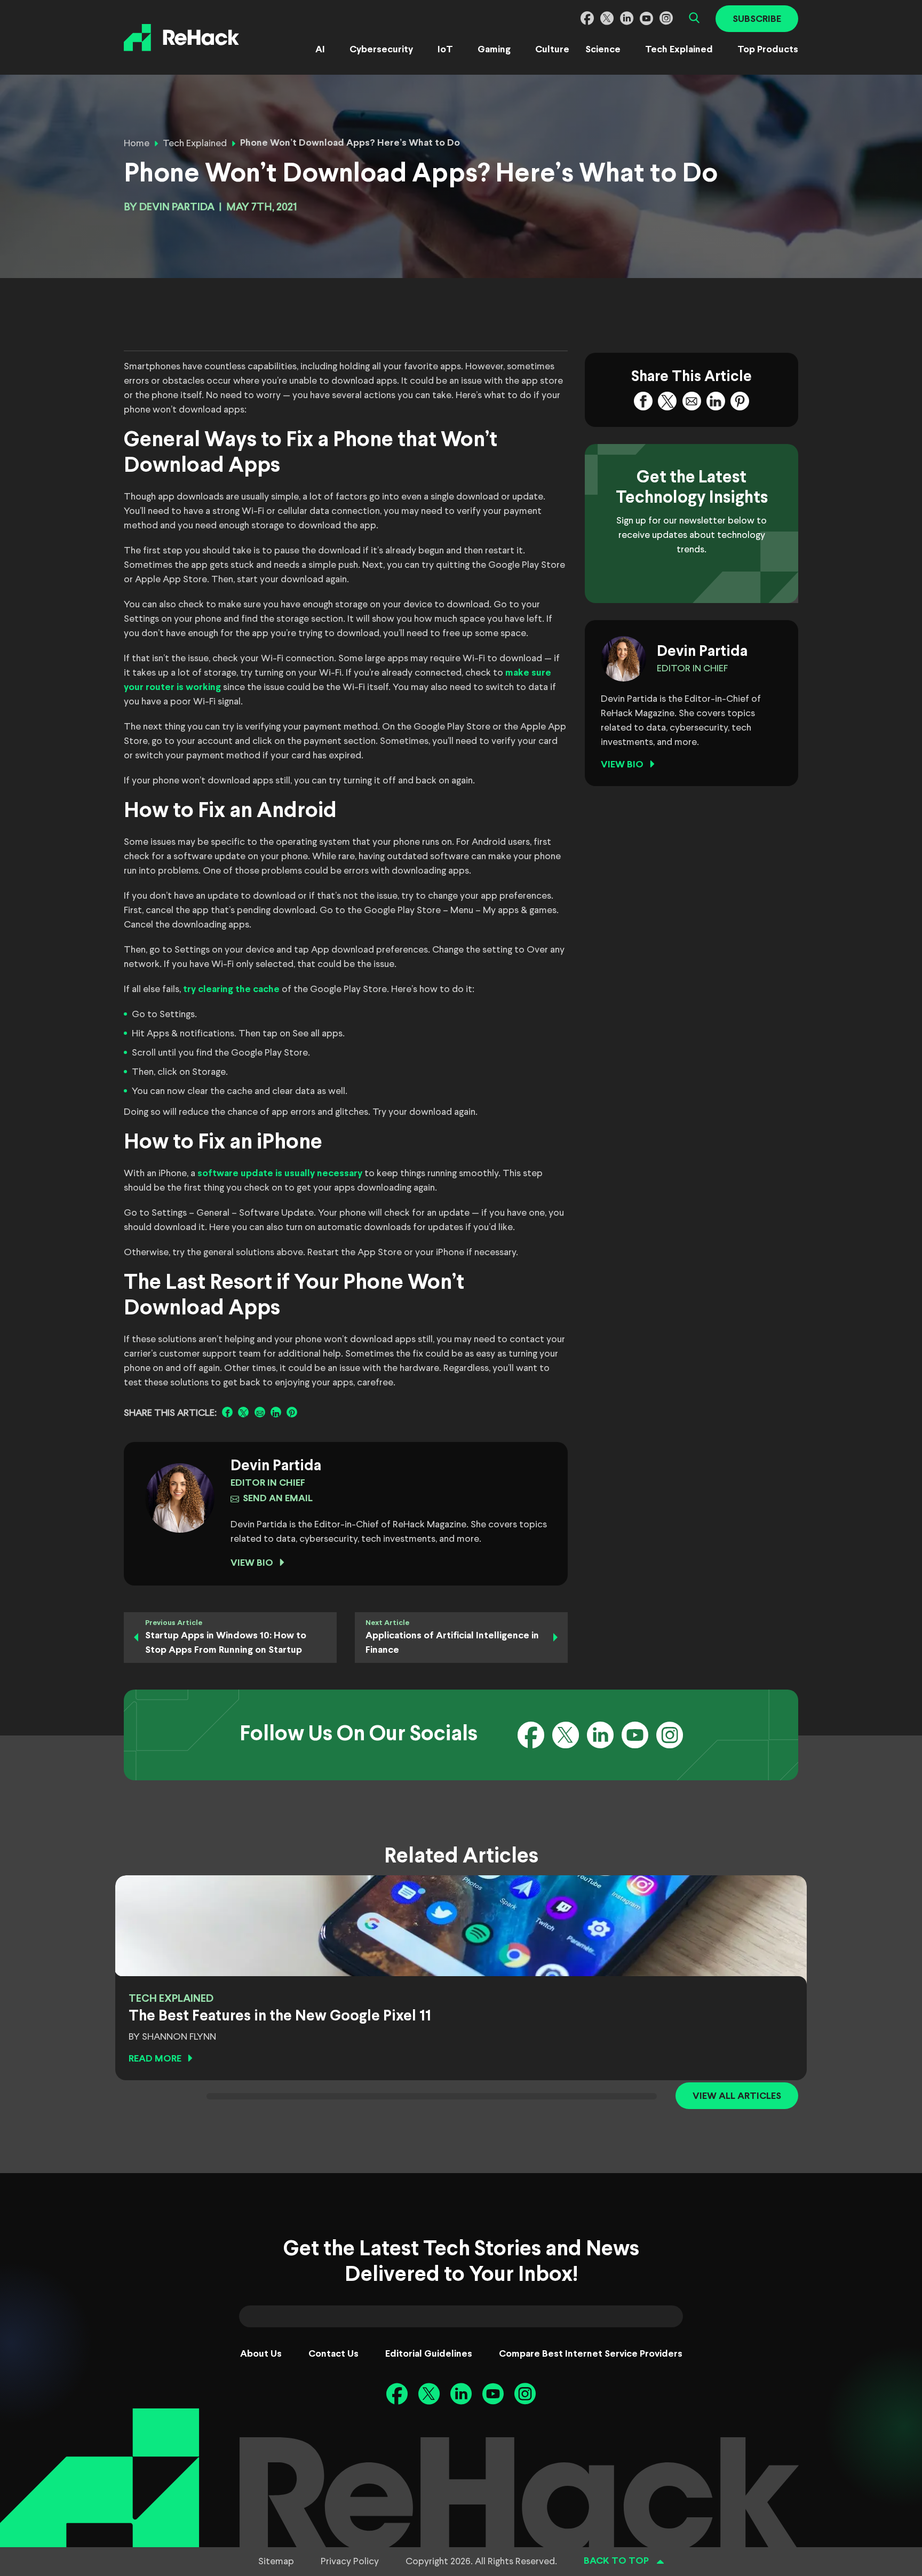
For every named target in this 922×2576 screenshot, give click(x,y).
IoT (445, 50)
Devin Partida (177, 207)
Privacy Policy (350, 2562)
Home (137, 144)
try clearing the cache (231, 990)
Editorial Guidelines (429, 2354)
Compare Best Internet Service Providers (591, 2354)
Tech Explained (679, 50)
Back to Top (616, 2561)
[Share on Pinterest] (292, 1412)
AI (320, 50)
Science (603, 50)
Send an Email (278, 1499)
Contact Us (333, 2354)
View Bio (252, 1563)
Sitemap (276, 2562)
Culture (552, 50)
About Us (261, 2354)
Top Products (768, 50)
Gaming (494, 50)
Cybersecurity (381, 50)
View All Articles (737, 2097)
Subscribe (757, 19)
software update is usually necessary (280, 1174)
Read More (155, 2059)
